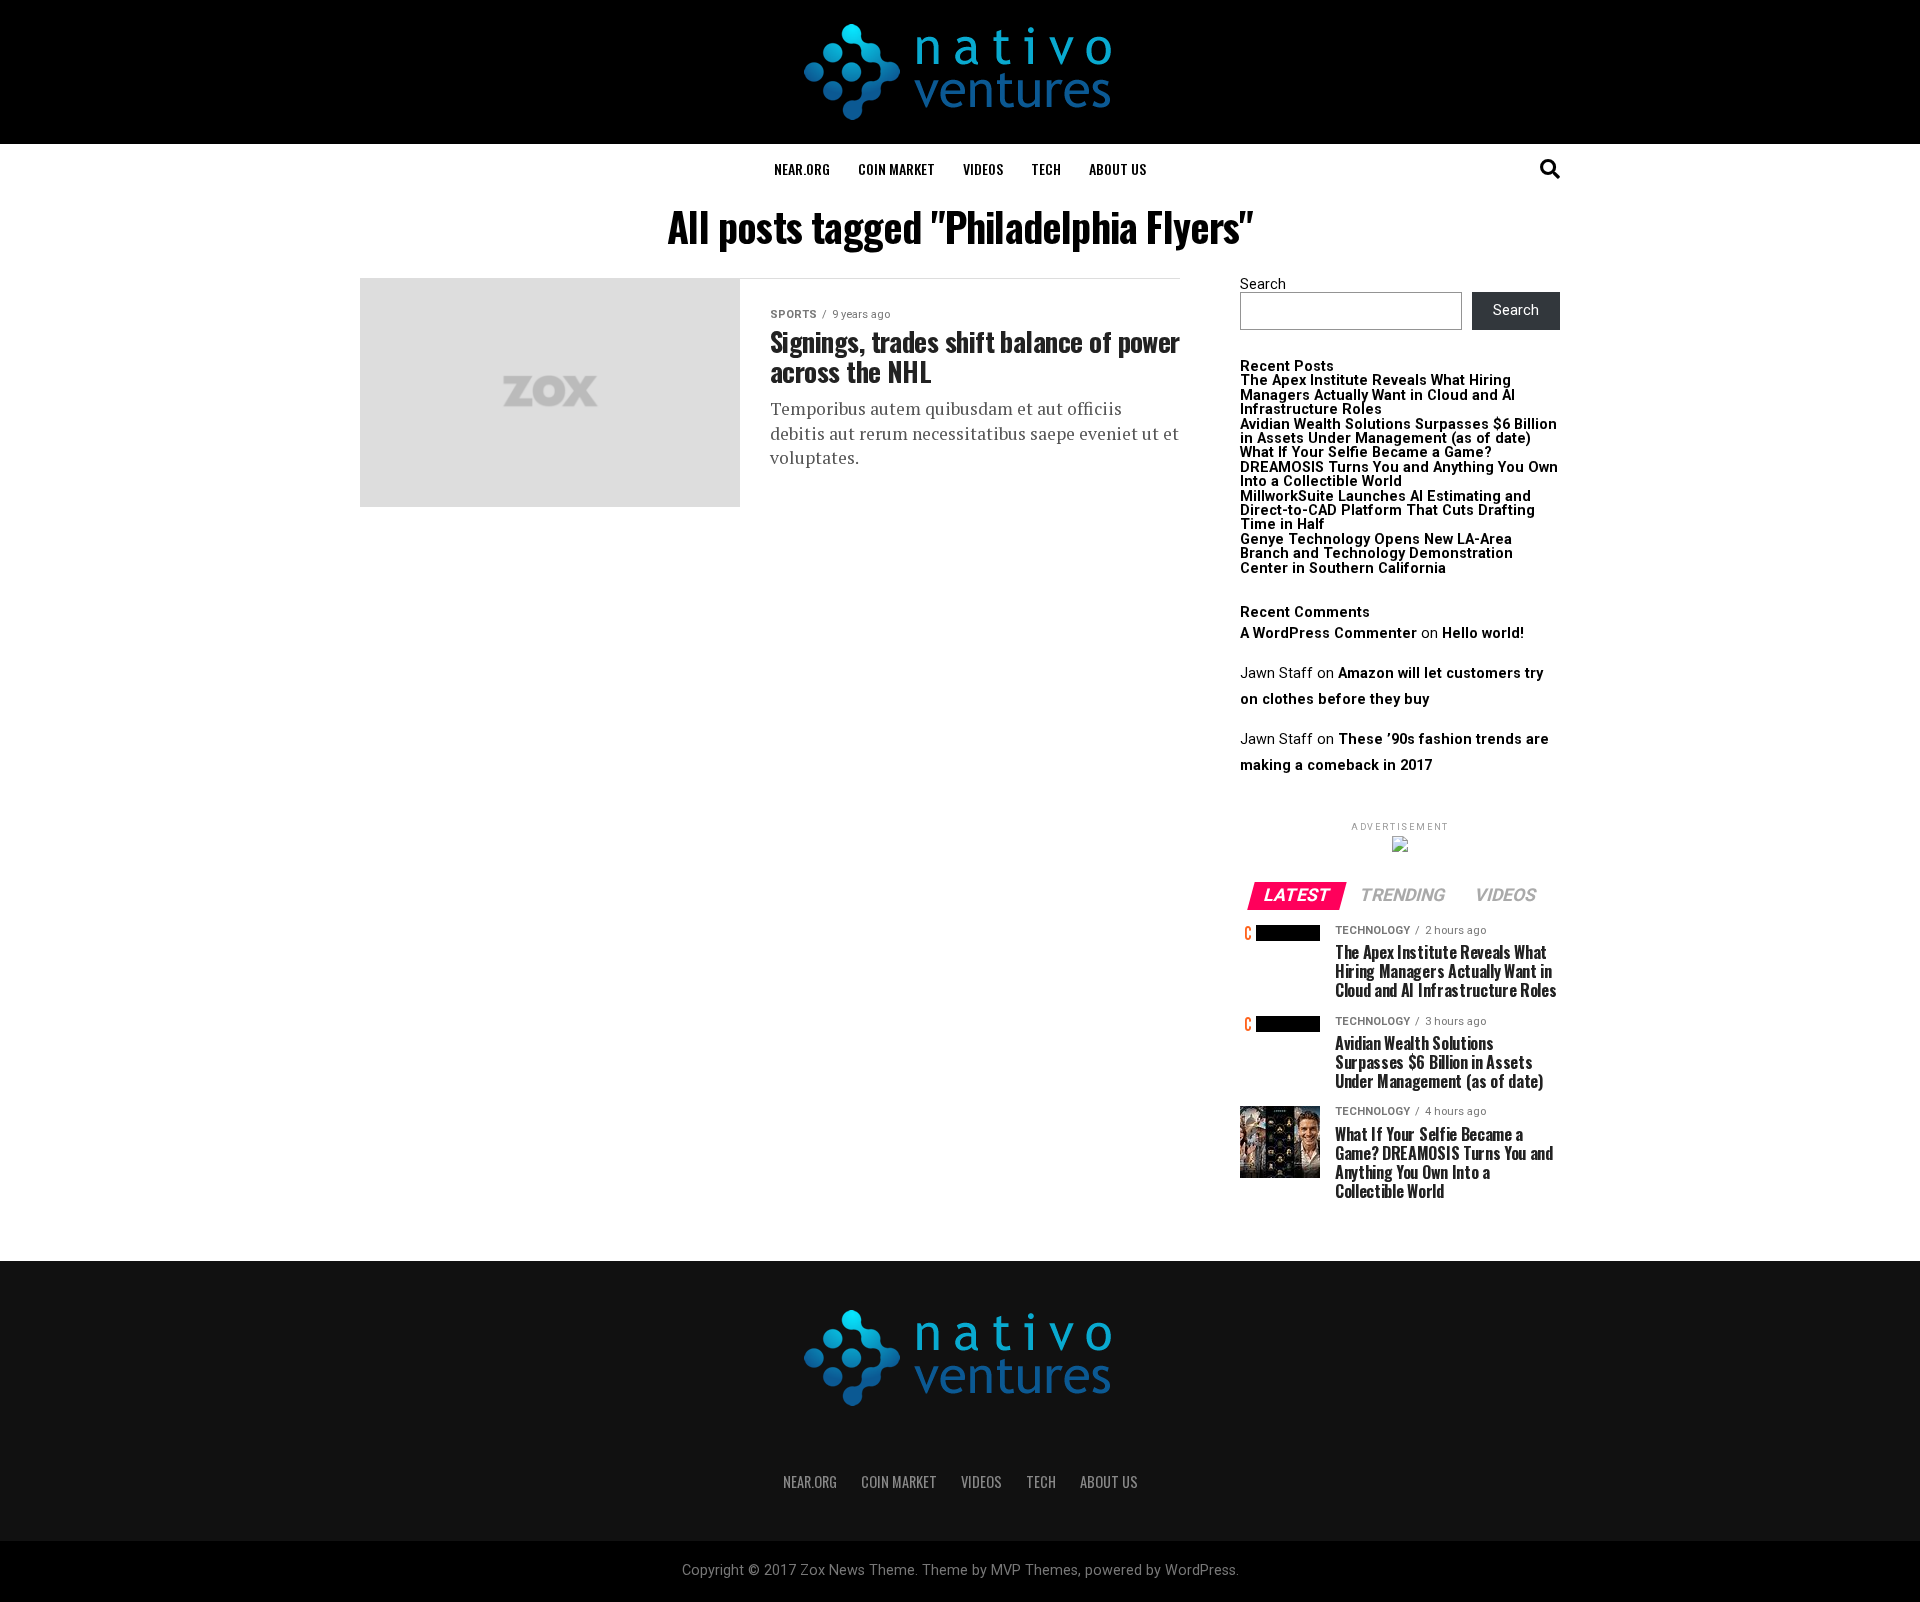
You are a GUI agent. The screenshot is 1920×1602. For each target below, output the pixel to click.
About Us (1117, 168)
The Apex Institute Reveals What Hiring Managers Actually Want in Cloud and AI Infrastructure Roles (1377, 395)
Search (1263, 284)
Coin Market (896, 168)
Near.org (802, 168)
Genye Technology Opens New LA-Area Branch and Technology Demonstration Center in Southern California (1376, 554)
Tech (1046, 168)
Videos (983, 168)
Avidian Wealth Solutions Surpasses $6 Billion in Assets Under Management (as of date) (1398, 431)
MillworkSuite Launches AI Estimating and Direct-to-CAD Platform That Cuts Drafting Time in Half (1387, 511)
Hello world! (1483, 633)
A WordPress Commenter (1328, 633)
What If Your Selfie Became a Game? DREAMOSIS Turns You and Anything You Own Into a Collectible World (1399, 467)
